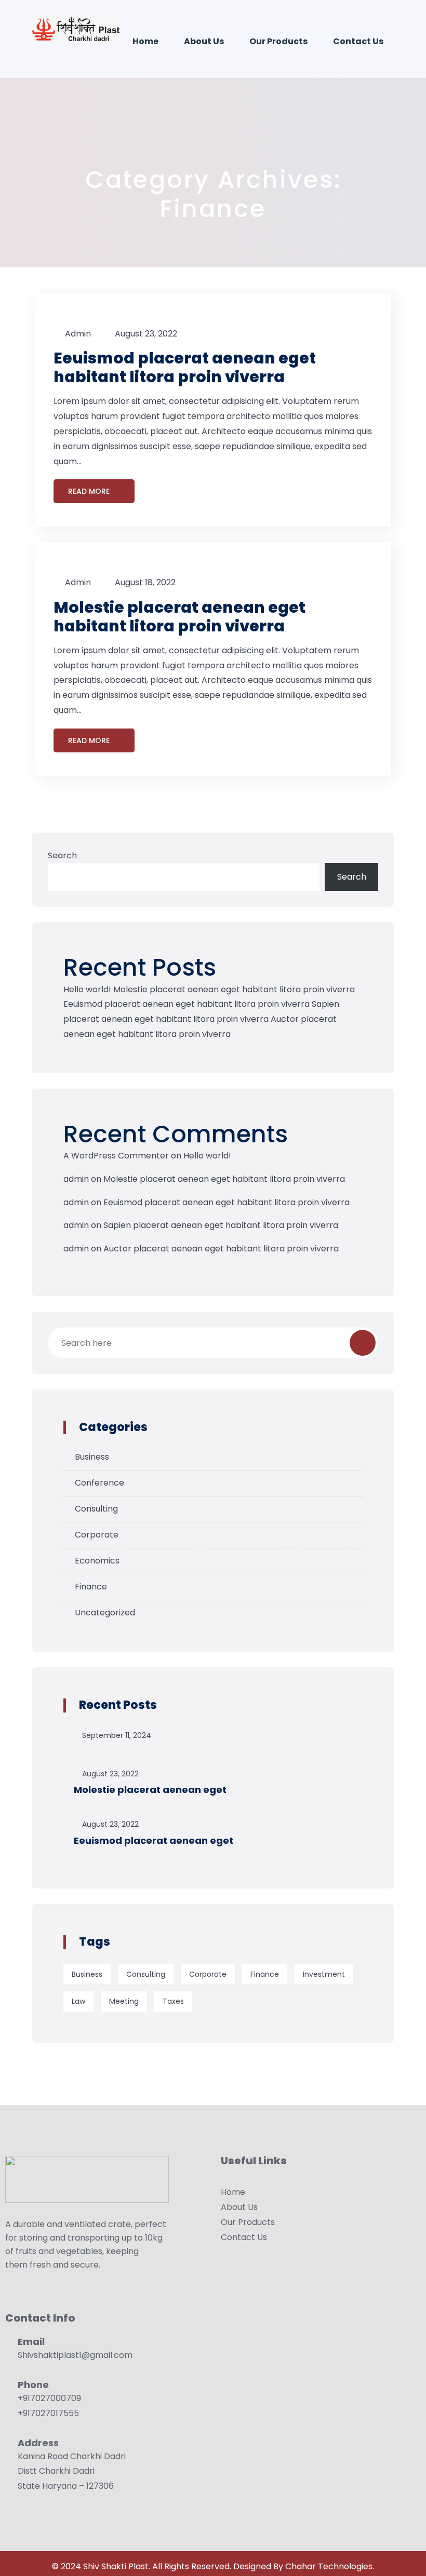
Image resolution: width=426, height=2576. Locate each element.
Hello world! (87, 989)
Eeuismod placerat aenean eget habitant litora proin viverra (185, 367)
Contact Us (358, 41)
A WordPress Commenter (116, 1156)
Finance (91, 1587)
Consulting (96, 1509)
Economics (97, 1561)
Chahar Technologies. (330, 2566)
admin (78, 334)
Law (78, 2001)
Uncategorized (105, 1613)
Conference (99, 1483)
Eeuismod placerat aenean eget (154, 1840)
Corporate (97, 1535)
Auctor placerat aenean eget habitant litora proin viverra (221, 1249)
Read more (90, 491)
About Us (204, 41)
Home (145, 41)
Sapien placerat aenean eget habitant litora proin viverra (221, 1225)
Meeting (124, 2001)
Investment (324, 1974)
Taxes (173, 2001)
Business (92, 1457)
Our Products (278, 41)
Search (62, 855)
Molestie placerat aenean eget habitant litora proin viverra (179, 617)
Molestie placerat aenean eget (150, 1790)
